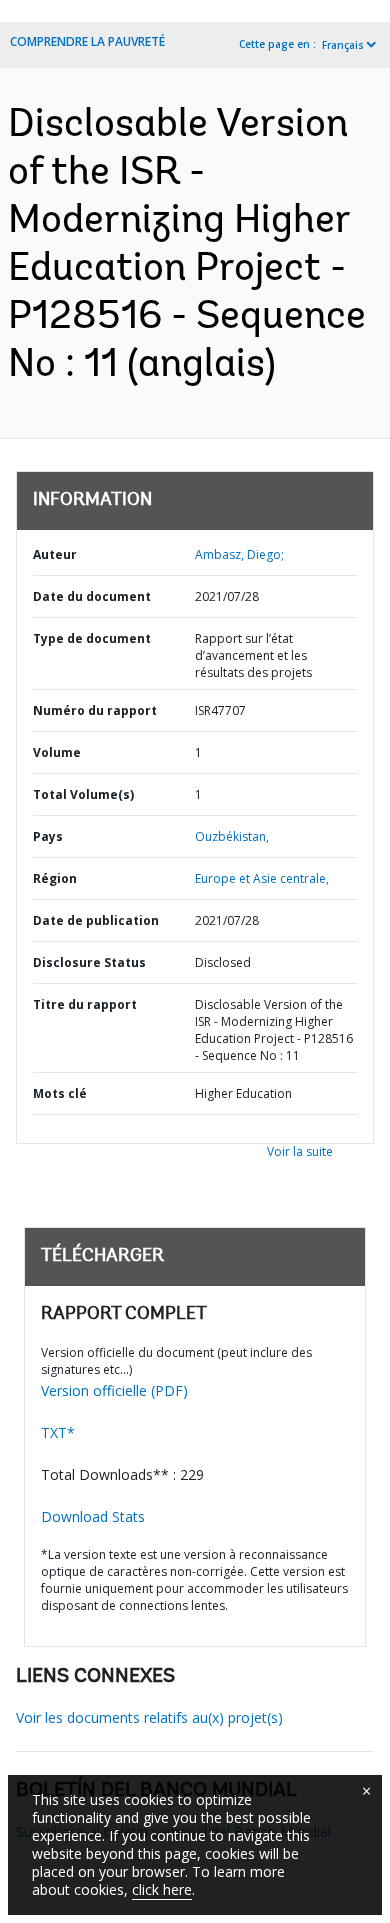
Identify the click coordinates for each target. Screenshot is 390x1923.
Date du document (92, 596)
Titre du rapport (85, 1004)
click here (162, 1889)
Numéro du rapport (95, 710)
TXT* (58, 1432)
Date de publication (96, 920)
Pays (48, 836)
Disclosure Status (89, 962)
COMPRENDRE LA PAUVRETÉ (87, 41)
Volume (57, 752)
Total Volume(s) (83, 794)
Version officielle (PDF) (114, 1390)
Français (343, 45)
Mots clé (60, 1093)
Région (55, 878)
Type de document (92, 638)
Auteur (55, 554)
